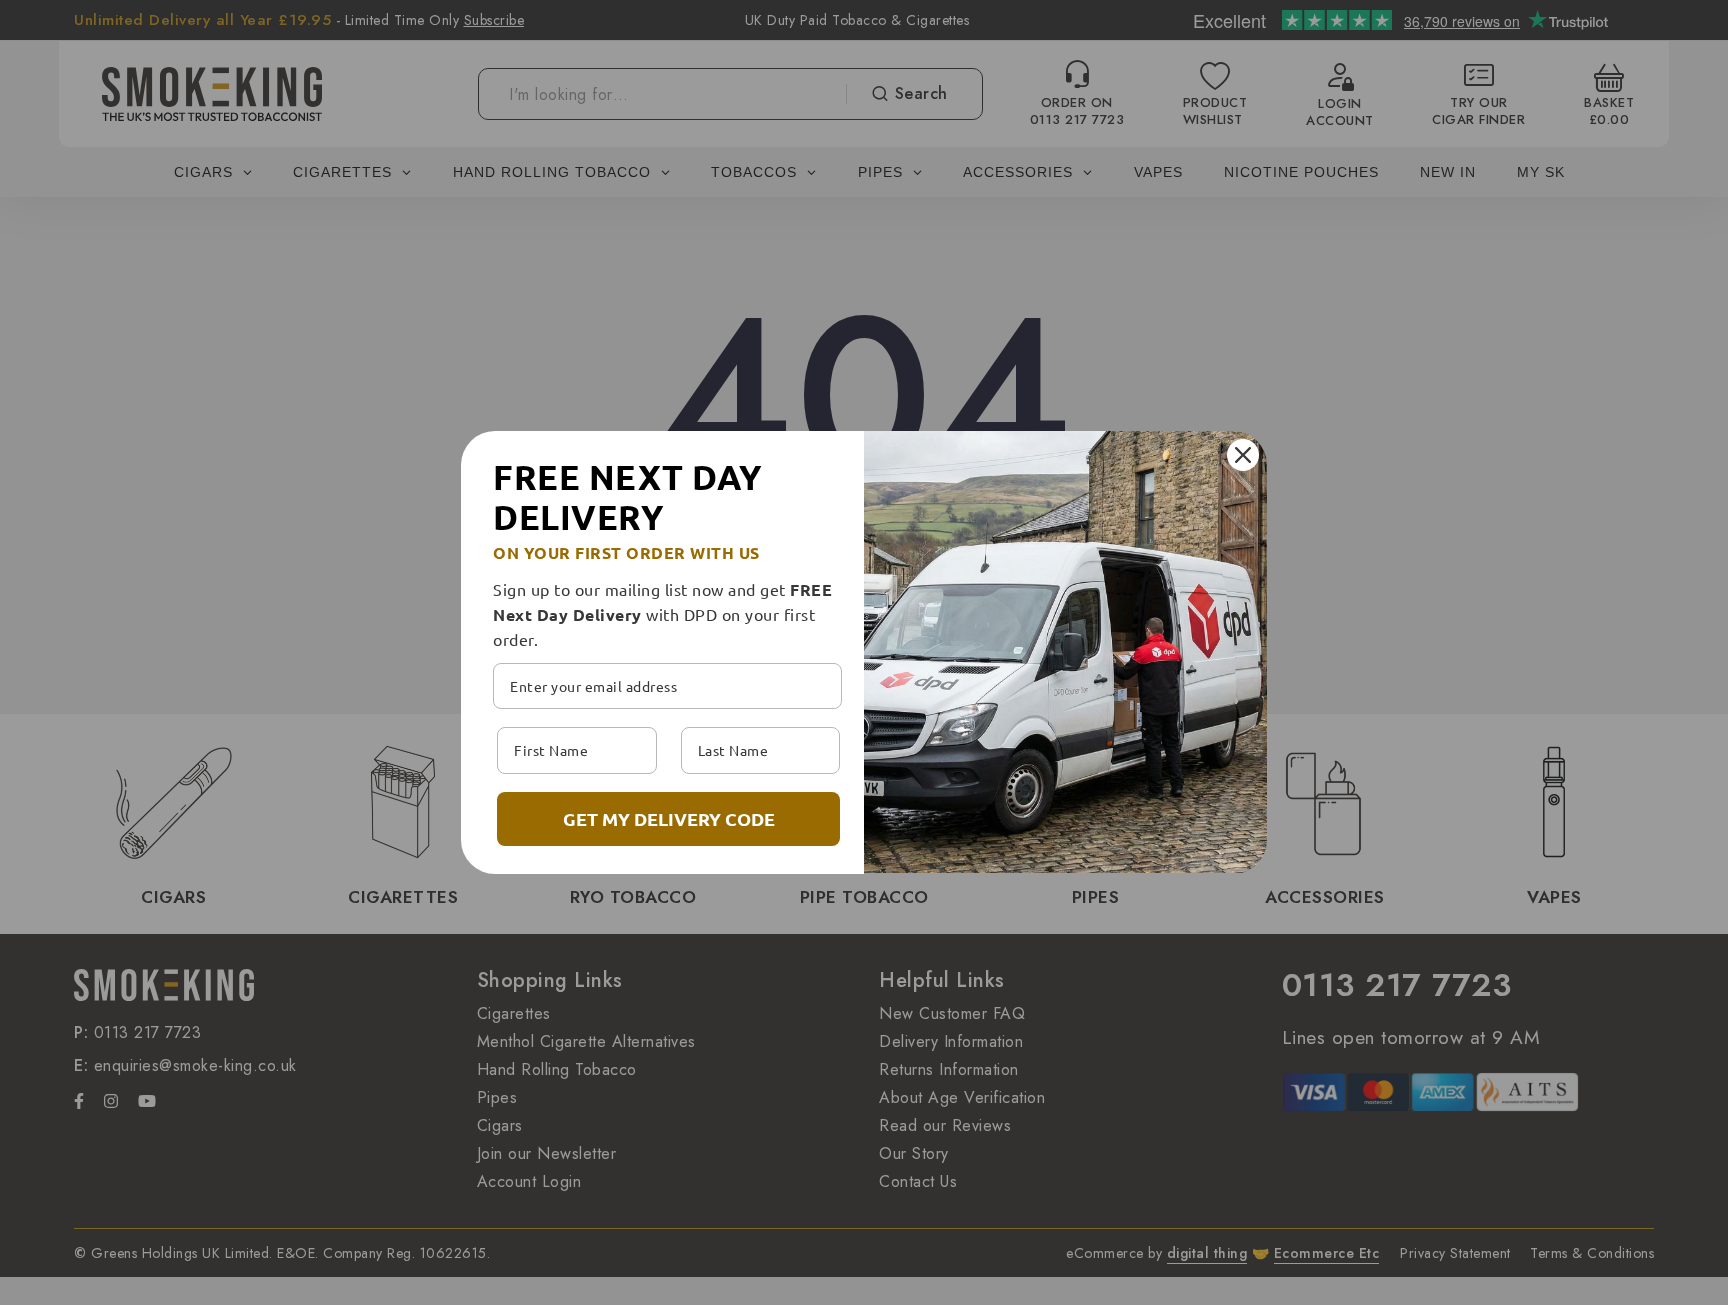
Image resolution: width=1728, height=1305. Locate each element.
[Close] (1243, 455)
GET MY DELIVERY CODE (669, 818)
